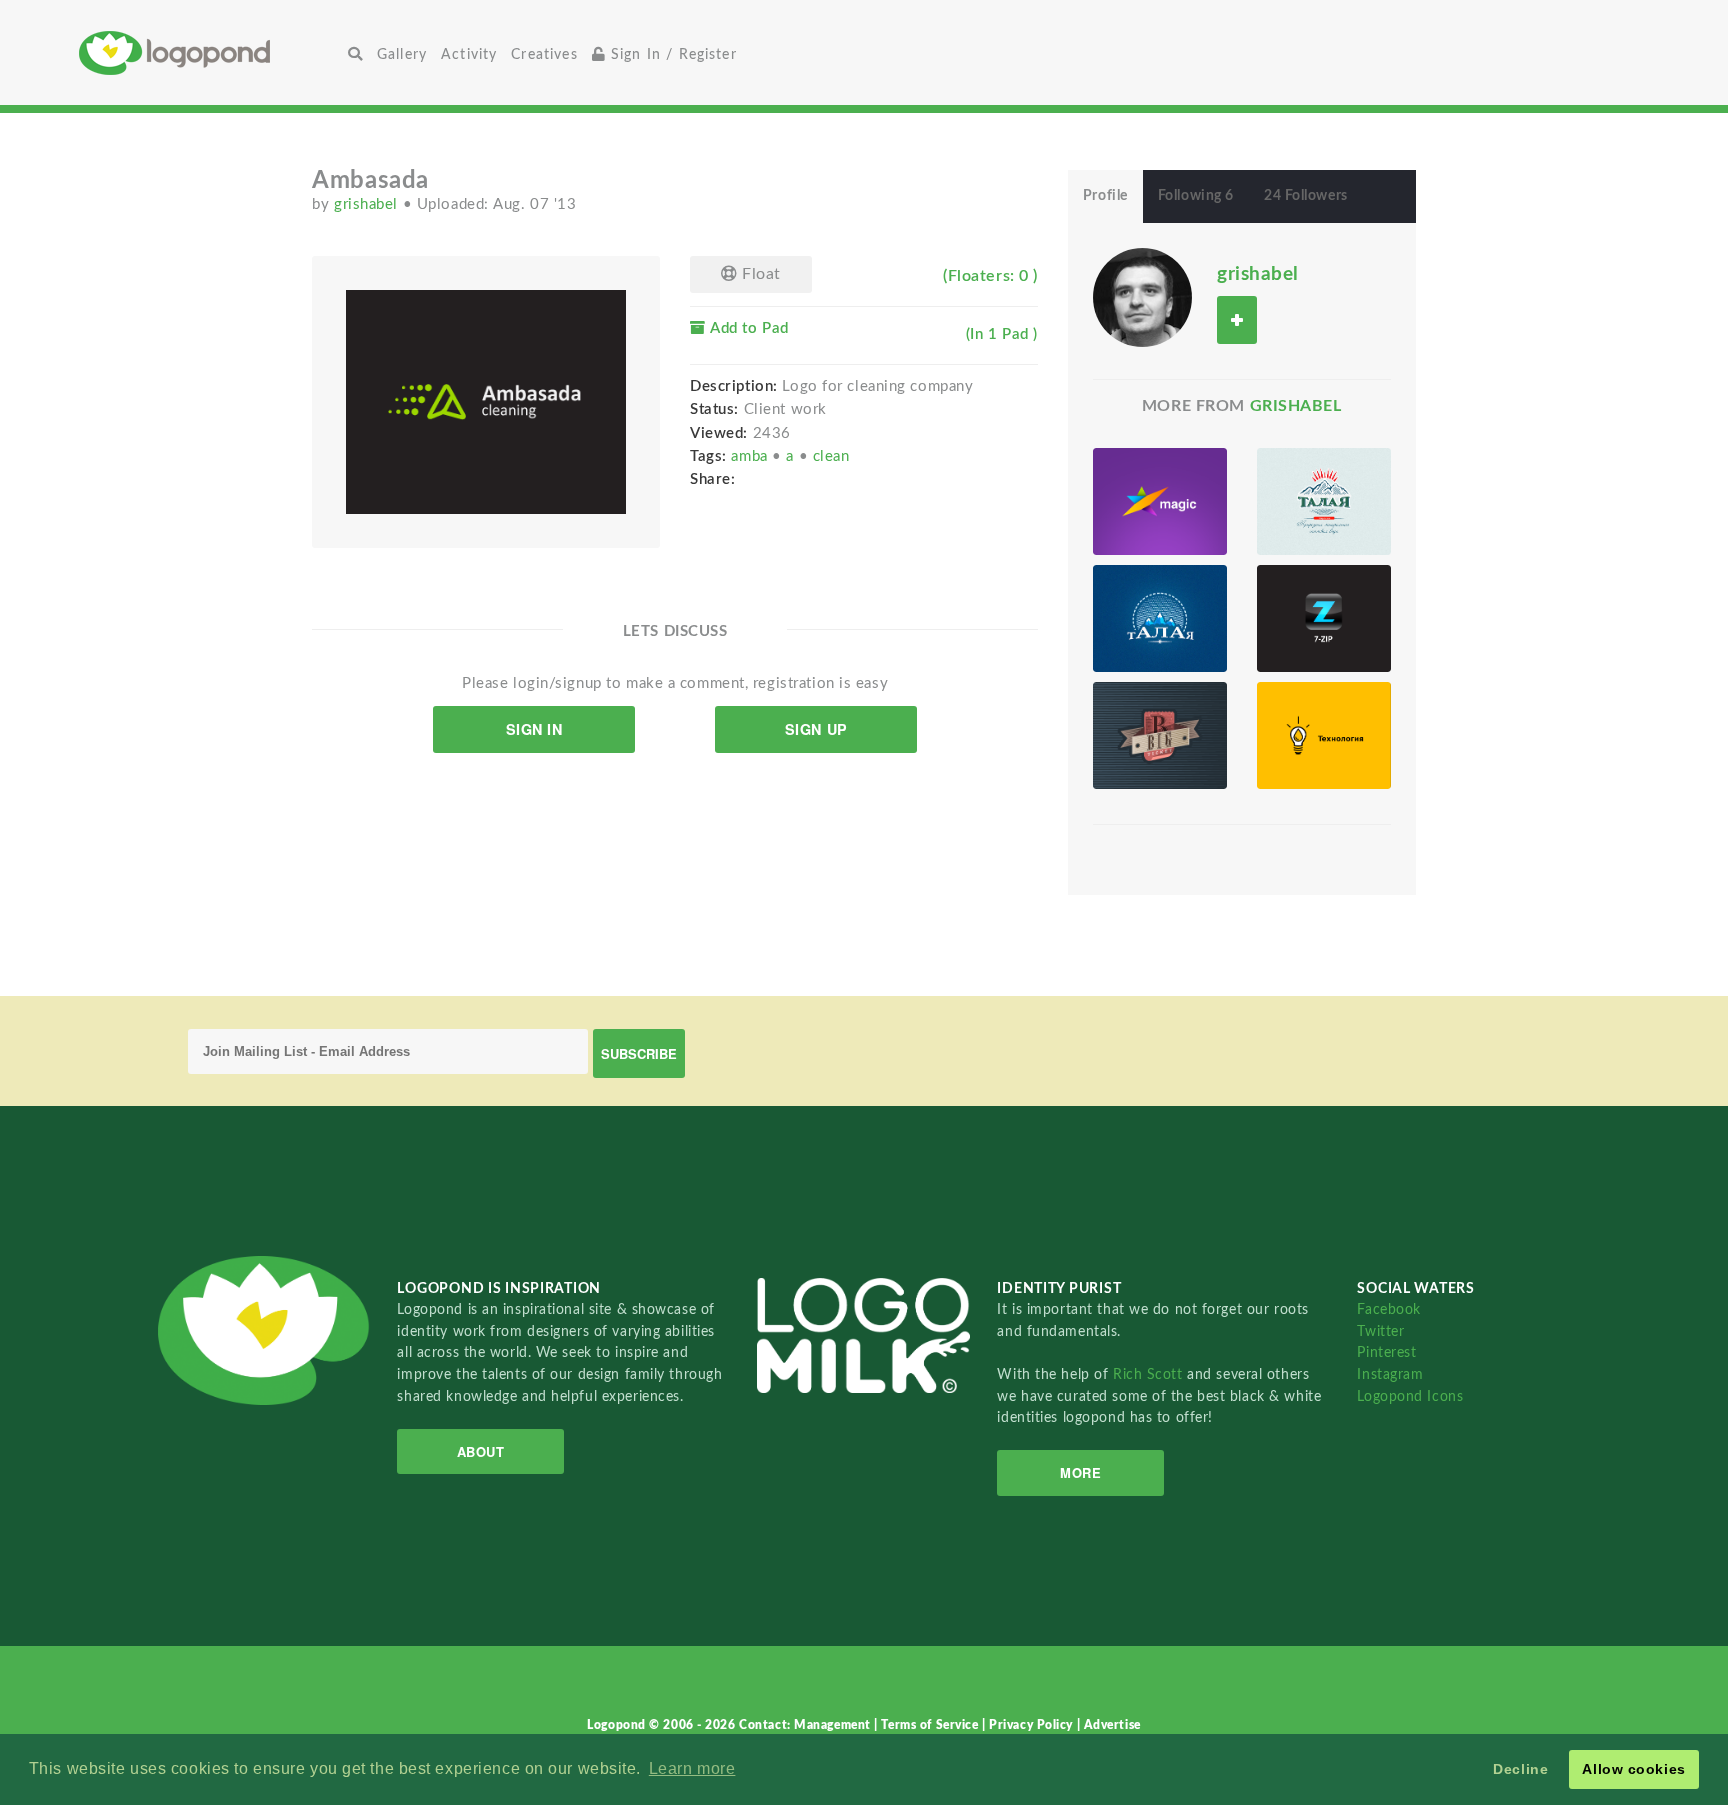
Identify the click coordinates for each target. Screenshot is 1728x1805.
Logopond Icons (1410, 1396)
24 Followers (1306, 196)
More (1080, 1472)
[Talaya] (1324, 501)
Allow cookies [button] (1633, 1769)
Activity (469, 54)
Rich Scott (1150, 1374)
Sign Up (816, 729)
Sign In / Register (671, 54)
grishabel (368, 204)
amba (751, 456)
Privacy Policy (1032, 1725)
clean (831, 456)
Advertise (1112, 1725)
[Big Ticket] (1160, 735)
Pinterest (1386, 1352)
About (481, 1451)
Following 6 (1196, 196)
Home (210, 52)
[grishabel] (1142, 297)
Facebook (1388, 1309)
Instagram (1390, 1374)
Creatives (544, 54)
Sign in (534, 729)
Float (759, 274)
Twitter (1380, 1331)
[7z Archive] (1324, 618)
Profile (1105, 196)
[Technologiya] (1324, 735)
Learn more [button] (692, 1768)
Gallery (402, 54)
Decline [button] (1520, 1769)
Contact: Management (806, 1725)
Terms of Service (931, 1725)
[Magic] (1160, 501)
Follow (1237, 319)
